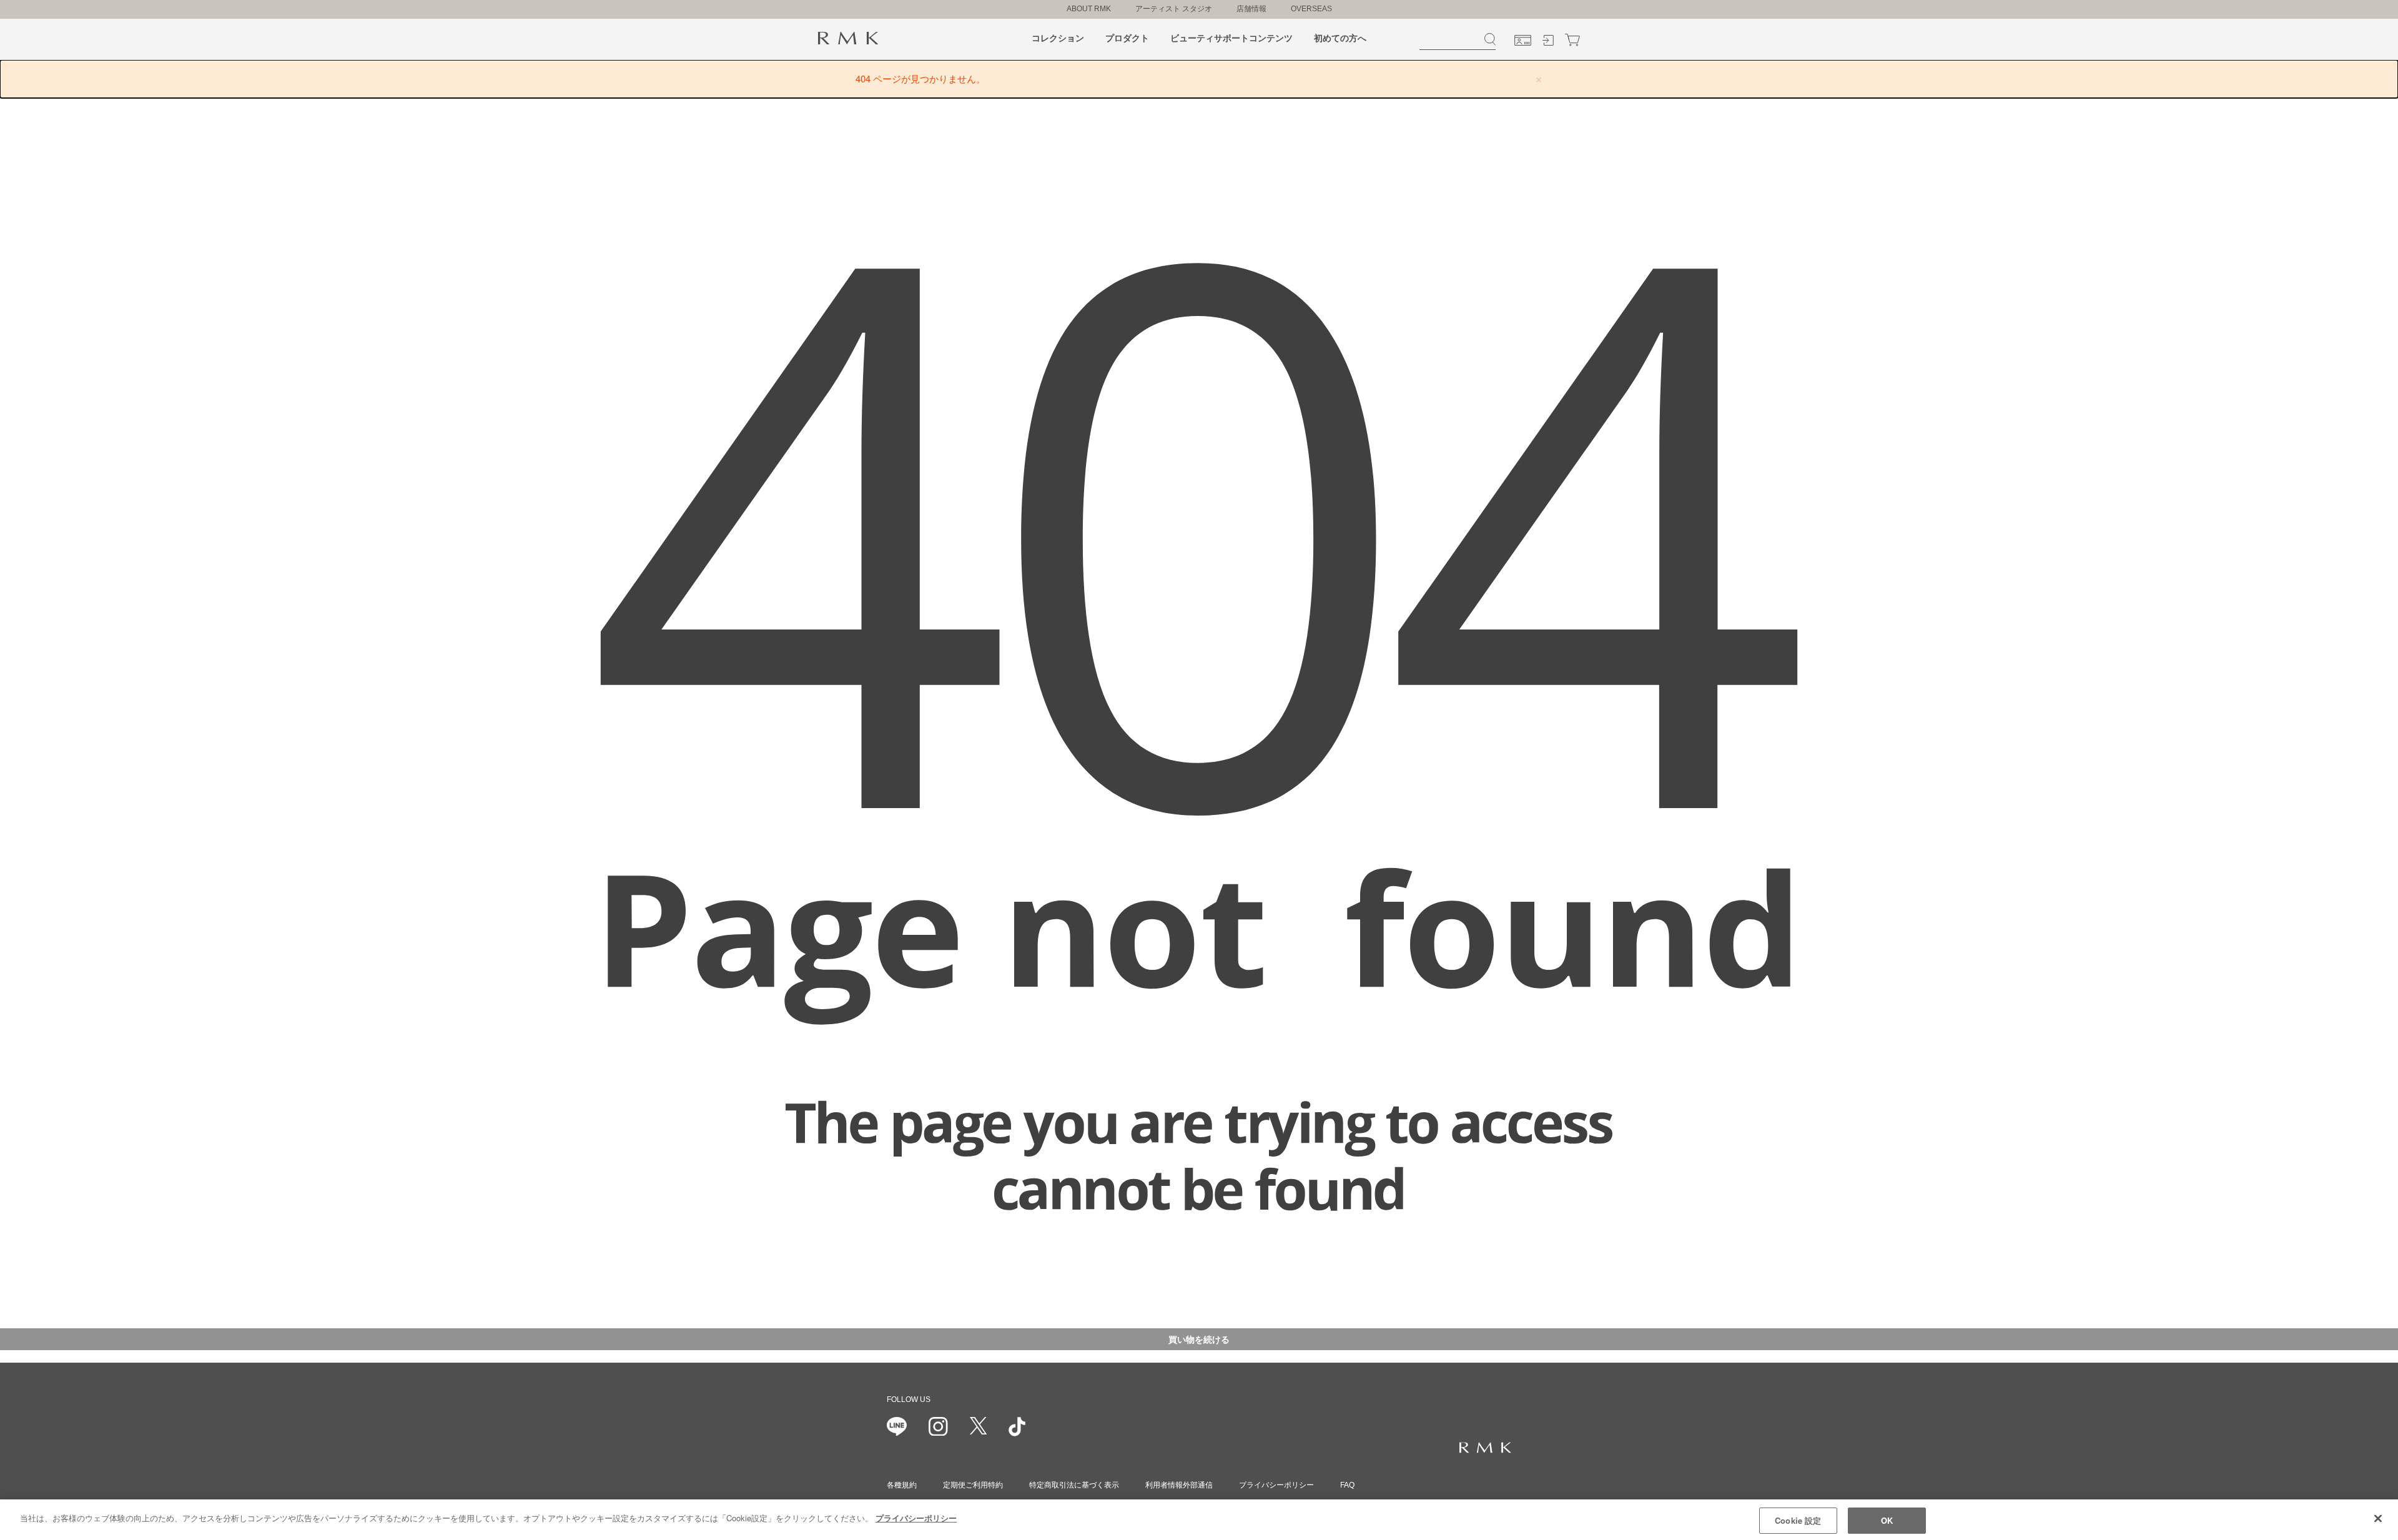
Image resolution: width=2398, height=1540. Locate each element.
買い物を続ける (1199, 1339)
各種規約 (902, 1485)
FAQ (1347, 1485)
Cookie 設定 (1798, 1520)
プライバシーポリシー (1276, 1485)
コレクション (1058, 38)
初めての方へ (1340, 38)
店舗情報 (1251, 9)
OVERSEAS (1311, 9)
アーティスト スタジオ (1174, 9)
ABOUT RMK (1089, 9)
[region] (1199, 1520)
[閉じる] (2378, 1518)
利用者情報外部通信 (1179, 1485)
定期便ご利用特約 (973, 1485)
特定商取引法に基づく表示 (1074, 1485)
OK (1887, 1520)
